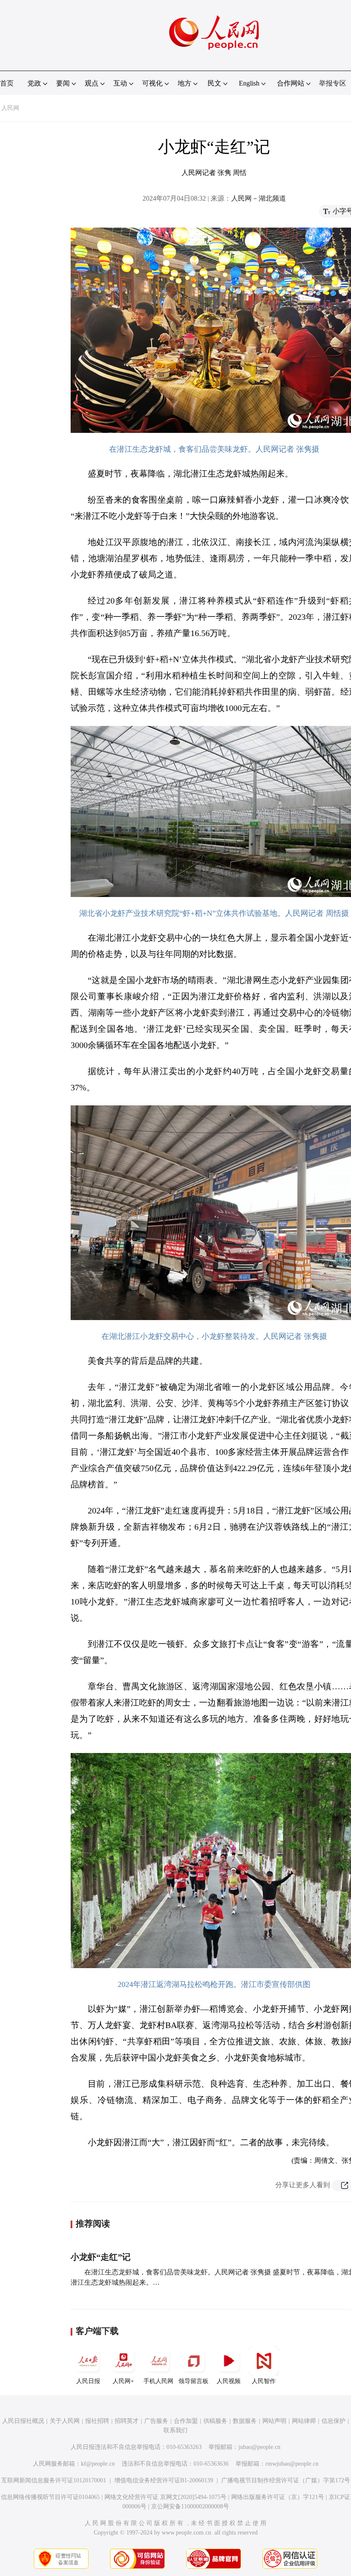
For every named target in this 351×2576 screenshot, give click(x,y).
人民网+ (123, 2381)
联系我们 (175, 2430)
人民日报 (88, 2381)
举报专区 (333, 83)
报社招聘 (97, 2421)
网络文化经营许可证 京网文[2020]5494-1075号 (165, 2497)
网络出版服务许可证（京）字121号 (278, 2497)
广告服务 (156, 2421)
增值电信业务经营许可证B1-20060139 (164, 2480)
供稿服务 (215, 2421)
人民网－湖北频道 (259, 198)
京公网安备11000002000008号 (190, 2506)
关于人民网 (65, 2421)
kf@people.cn (98, 2464)
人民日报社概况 (23, 2421)
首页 (7, 83)
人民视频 (229, 2381)
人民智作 (264, 2381)
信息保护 (333, 2421)
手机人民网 (158, 2381)
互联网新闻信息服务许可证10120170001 (54, 2480)
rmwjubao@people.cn (292, 2464)
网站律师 (304, 2421)
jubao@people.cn (259, 2447)
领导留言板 (193, 2381)
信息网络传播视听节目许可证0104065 (50, 2497)
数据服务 (245, 2421)
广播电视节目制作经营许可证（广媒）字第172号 (286, 2480)
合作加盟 (186, 2421)
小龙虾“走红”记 (101, 2257)
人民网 (10, 108)
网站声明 (274, 2421)
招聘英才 (127, 2421)
